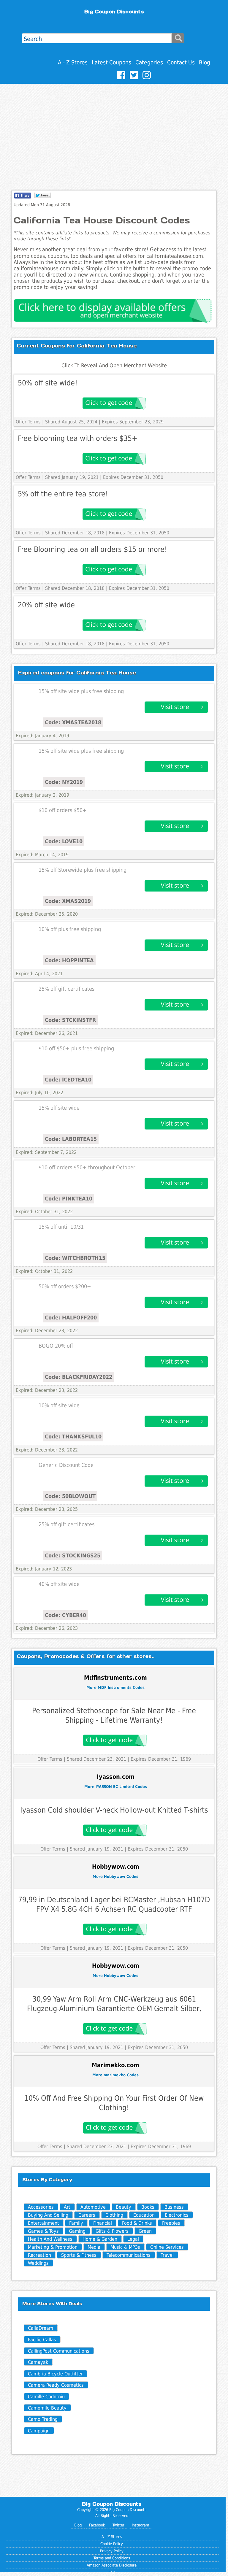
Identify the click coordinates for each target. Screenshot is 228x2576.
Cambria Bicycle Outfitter (55, 2374)
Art (67, 2207)
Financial (103, 2223)
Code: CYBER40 (65, 1615)
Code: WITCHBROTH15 (75, 1258)
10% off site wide (59, 1405)
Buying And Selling (48, 2215)
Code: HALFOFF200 (71, 1318)
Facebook (97, 2525)
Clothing (114, 2215)
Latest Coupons (111, 62)
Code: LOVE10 (64, 841)
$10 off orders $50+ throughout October (87, 1168)
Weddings (38, 2263)
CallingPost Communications (59, 2351)
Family (76, 2223)
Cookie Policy (112, 2544)
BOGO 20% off (56, 1346)
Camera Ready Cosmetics (56, 2385)
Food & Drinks (137, 2223)
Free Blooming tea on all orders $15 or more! (92, 549)
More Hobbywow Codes (115, 1877)
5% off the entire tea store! (63, 494)
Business (174, 2207)
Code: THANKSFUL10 (73, 1437)
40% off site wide (59, 1584)
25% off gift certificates (66, 989)
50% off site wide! (48, 383)
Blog (205, 62)
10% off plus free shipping (70, 929)
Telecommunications (129, 2255)
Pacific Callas (42, 2340)
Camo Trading (43, 2419)
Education (144, 2215)
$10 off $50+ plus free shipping (76, 1049)
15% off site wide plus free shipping (81, 691)
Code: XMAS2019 (68, 901)
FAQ (112, 2572)
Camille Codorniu (46, 2397)
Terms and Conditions (112, 2558)
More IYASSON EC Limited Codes (116, 1787)
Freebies (171, 2223)
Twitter (118, 2525)
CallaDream (41, 2328)
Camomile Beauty (47, 2408)
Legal (133, 2239)
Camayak (38, 2362)
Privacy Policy (112, 2551)
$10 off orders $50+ (63, 810)
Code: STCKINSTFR (70, 1020)
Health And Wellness (50, 2239)
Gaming (77, 2231)
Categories (149, 62)
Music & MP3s (125, 2247)
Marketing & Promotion (53, 2247)
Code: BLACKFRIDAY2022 (79, 1377)
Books (148, 2207)
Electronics (177, 2215)
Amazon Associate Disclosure (112, 2565)
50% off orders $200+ (65, 1287)
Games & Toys (43, 2231)
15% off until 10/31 (61, 1227)
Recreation (39, 2255)
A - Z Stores (73, 62)
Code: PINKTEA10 (69, 1199)
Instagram (140, 2525)
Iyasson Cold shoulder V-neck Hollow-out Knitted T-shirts (114, 1810)
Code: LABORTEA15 (71, 1139)
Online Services (167, 2247)
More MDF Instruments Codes (115, 1688)
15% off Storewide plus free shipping (83, 870)
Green (145, 2231)
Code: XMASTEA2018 (73, 722)
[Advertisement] (114, 128)
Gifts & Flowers (112, 2231)
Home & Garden (100, 2239)
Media (94, 2247)
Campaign (39, 2431)
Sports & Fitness (79, 2255)
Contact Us (181, 62)
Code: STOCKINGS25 (73, 1555)
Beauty (123, 2207)
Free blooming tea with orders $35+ (78, 438)
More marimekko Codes (115, 2075)
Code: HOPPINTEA (69, 960)
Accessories (41, 2207)
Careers (87, 2215)
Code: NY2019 (64, 782)
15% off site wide (59, 1108)
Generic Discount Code (66, 1465)
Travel (167, 2255)
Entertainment (43, 2223)
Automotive (93, 2207)
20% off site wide (46, 605)
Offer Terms (28, 422)
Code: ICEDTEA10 (68, 1080)
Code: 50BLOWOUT (70, 1496)
